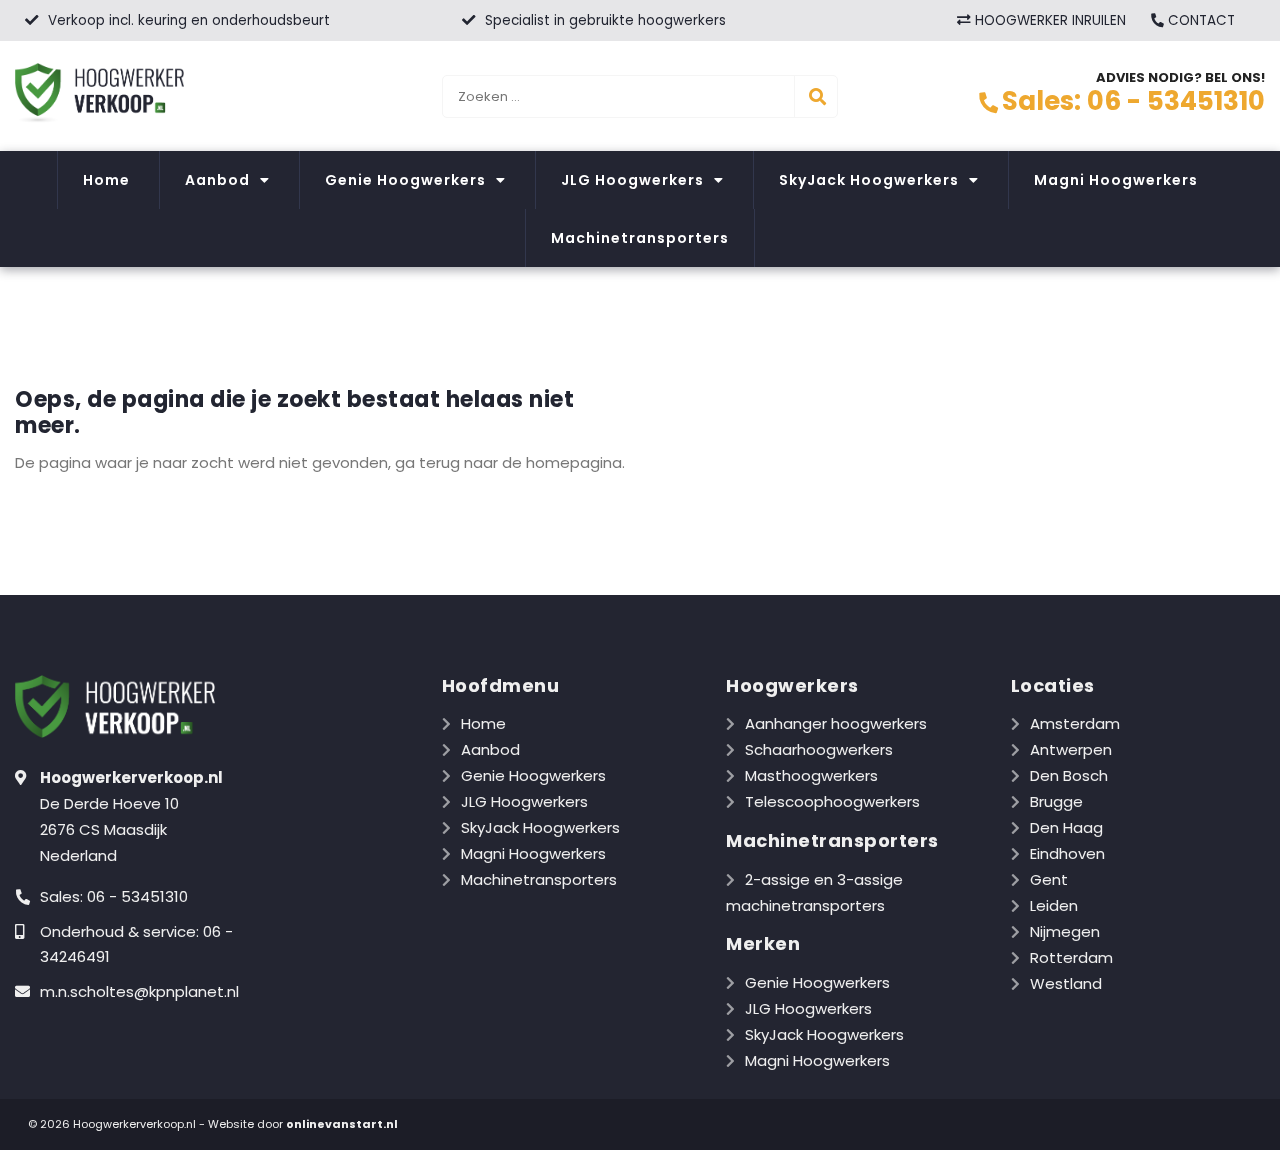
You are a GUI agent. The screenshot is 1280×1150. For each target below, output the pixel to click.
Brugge (1056, 801)
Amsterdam (1075, 723)
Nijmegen (1065, 931)
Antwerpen (1071, 749)
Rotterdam (1071, 957)
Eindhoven (1067, 853)
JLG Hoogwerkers (632, 180)
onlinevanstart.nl (342, 1124)
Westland (1066, 983)
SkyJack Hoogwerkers (869, 180)
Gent (1049, 879)
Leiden (1054, 905)
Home (106, 180)
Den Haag (1066, 827)
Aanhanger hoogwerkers (836, 723)
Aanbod (217, 180)
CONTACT (1199, 20)
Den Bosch (1069, 775)
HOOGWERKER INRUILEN (1048, 20)
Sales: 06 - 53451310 (1133, 101)
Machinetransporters (640, 238)
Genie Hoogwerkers (405, 180)
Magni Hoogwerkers (1116, 180)
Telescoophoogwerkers (832, 801)
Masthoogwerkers (811, 775)
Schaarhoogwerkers (819, 749)
